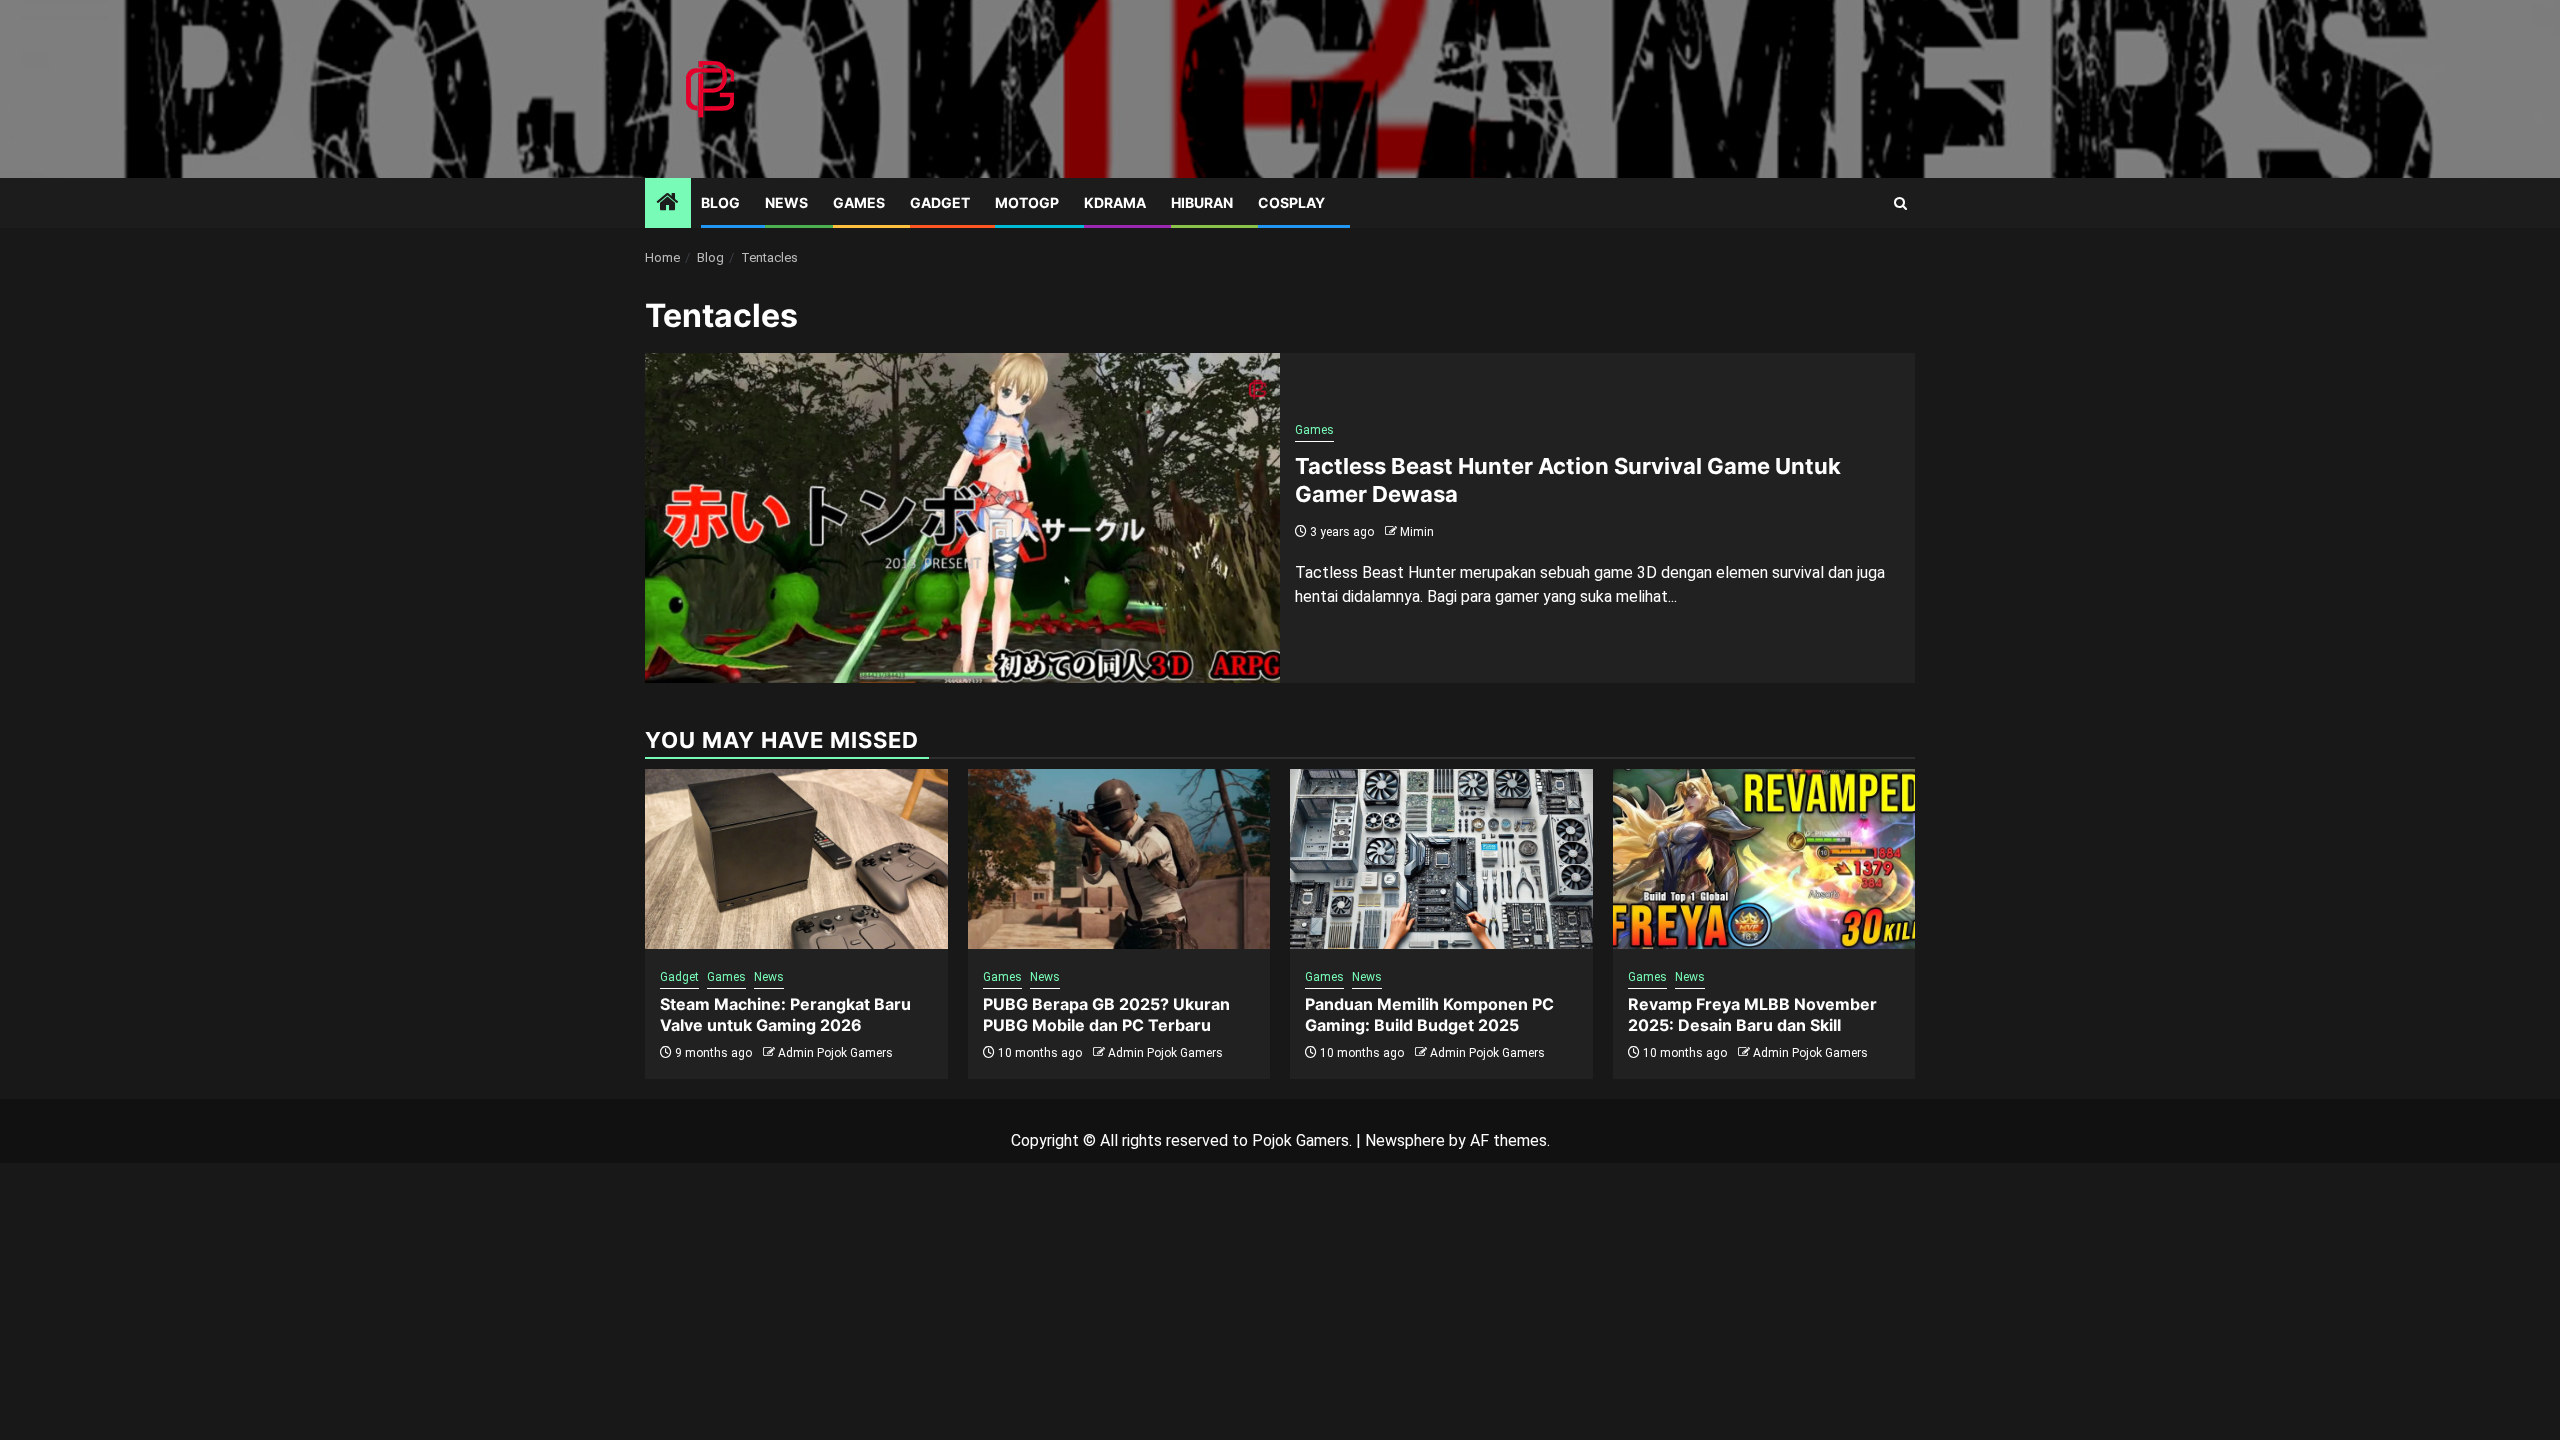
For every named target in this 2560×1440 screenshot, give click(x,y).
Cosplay (1291, 202)
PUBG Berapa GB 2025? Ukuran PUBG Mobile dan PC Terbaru (1106, 1014)
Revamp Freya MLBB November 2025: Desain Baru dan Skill (1752, 1014)
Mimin (1417, 532)
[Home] (668, 204)
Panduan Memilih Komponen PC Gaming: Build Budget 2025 (1429, 1014)
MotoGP (1027, 202)
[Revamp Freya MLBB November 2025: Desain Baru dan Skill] (1764, 859)
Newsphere (1405, 1140)
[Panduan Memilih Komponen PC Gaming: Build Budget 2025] (1441, 859)
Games (859, 202)
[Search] (1900, 203)
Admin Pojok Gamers (835, 1053)
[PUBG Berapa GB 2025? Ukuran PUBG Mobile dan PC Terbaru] (1119, 859)
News (786, 202)
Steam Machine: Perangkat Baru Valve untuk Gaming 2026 (785, 1014)
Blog (720, 202)
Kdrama (1115, 202)
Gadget (940, 202)
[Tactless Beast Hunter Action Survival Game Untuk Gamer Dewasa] (962, 518)
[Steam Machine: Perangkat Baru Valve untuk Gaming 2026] (796, 859)
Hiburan (1202, 202)
